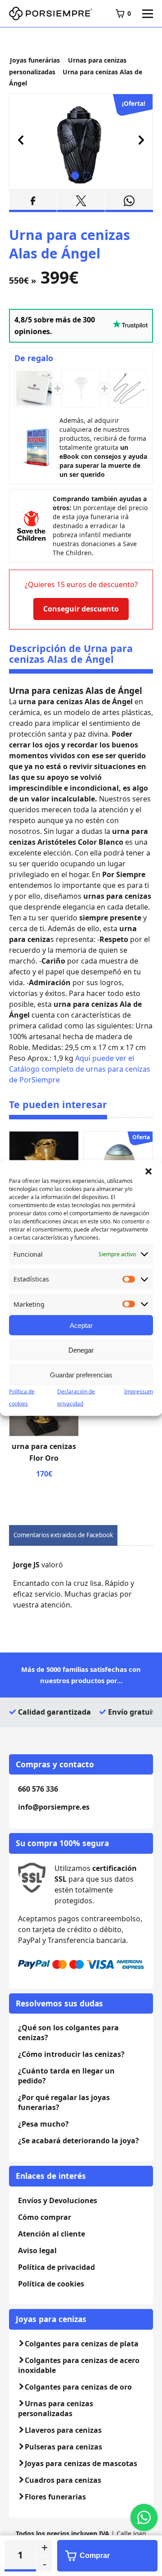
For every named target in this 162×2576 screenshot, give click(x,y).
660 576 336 (38, 1789)
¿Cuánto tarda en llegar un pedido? (66, 2076)
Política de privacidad (56, 2267)
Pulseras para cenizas (63, 2447)
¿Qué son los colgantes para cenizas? (68, 2033)
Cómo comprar (45, 2217)
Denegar (81, 1350)
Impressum (139, 1392)
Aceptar (81, 1325)
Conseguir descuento (81, 609)
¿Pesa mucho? (43, 2124)
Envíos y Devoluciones (58, 2200)
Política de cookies (51, 2284)
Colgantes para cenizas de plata (82, 2344)
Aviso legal (37, 2250)
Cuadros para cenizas (63, 2480)
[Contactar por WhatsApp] (144, 2517)
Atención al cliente (52, 2234)
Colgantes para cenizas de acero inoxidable (79, 2365)
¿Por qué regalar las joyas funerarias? (64, 2102)
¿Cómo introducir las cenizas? (71, 2054)
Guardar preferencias (81, 1374)
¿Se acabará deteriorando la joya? (79, 2141)
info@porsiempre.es (54, 1807)
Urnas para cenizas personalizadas (56, 2408)
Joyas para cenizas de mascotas (81, 2463)
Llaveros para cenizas (63, 2430)
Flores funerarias (55, 2497)
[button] (148, 1171)
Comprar (95, 2556)
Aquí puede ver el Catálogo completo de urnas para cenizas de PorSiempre (80, 1069)
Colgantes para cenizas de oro (78, 2387)
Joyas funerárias (35, 60)
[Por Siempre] (51, 14)
